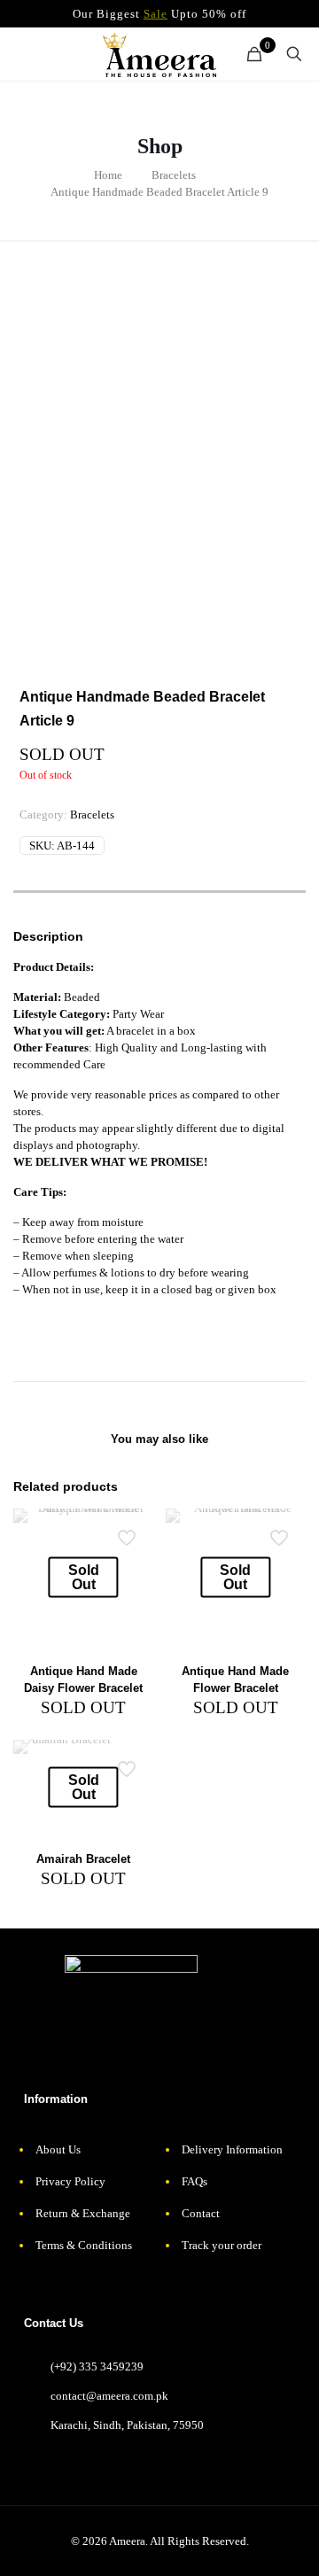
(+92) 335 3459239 (97, 2367)
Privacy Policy (70, 2181)
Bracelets (174, 175)
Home (108, 175)
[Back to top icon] (288, 2545)
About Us (58, 2149)
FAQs (195, 2181)
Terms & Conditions (84, 2245)
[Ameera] (159, 54)
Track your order (222, 2245)
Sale (156, 14)
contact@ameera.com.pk (109, 2396)
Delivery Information (232, 2149)
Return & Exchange (83, 2213)
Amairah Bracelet (83, 1859)
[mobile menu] (24, 54)
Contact (201, 2213)
